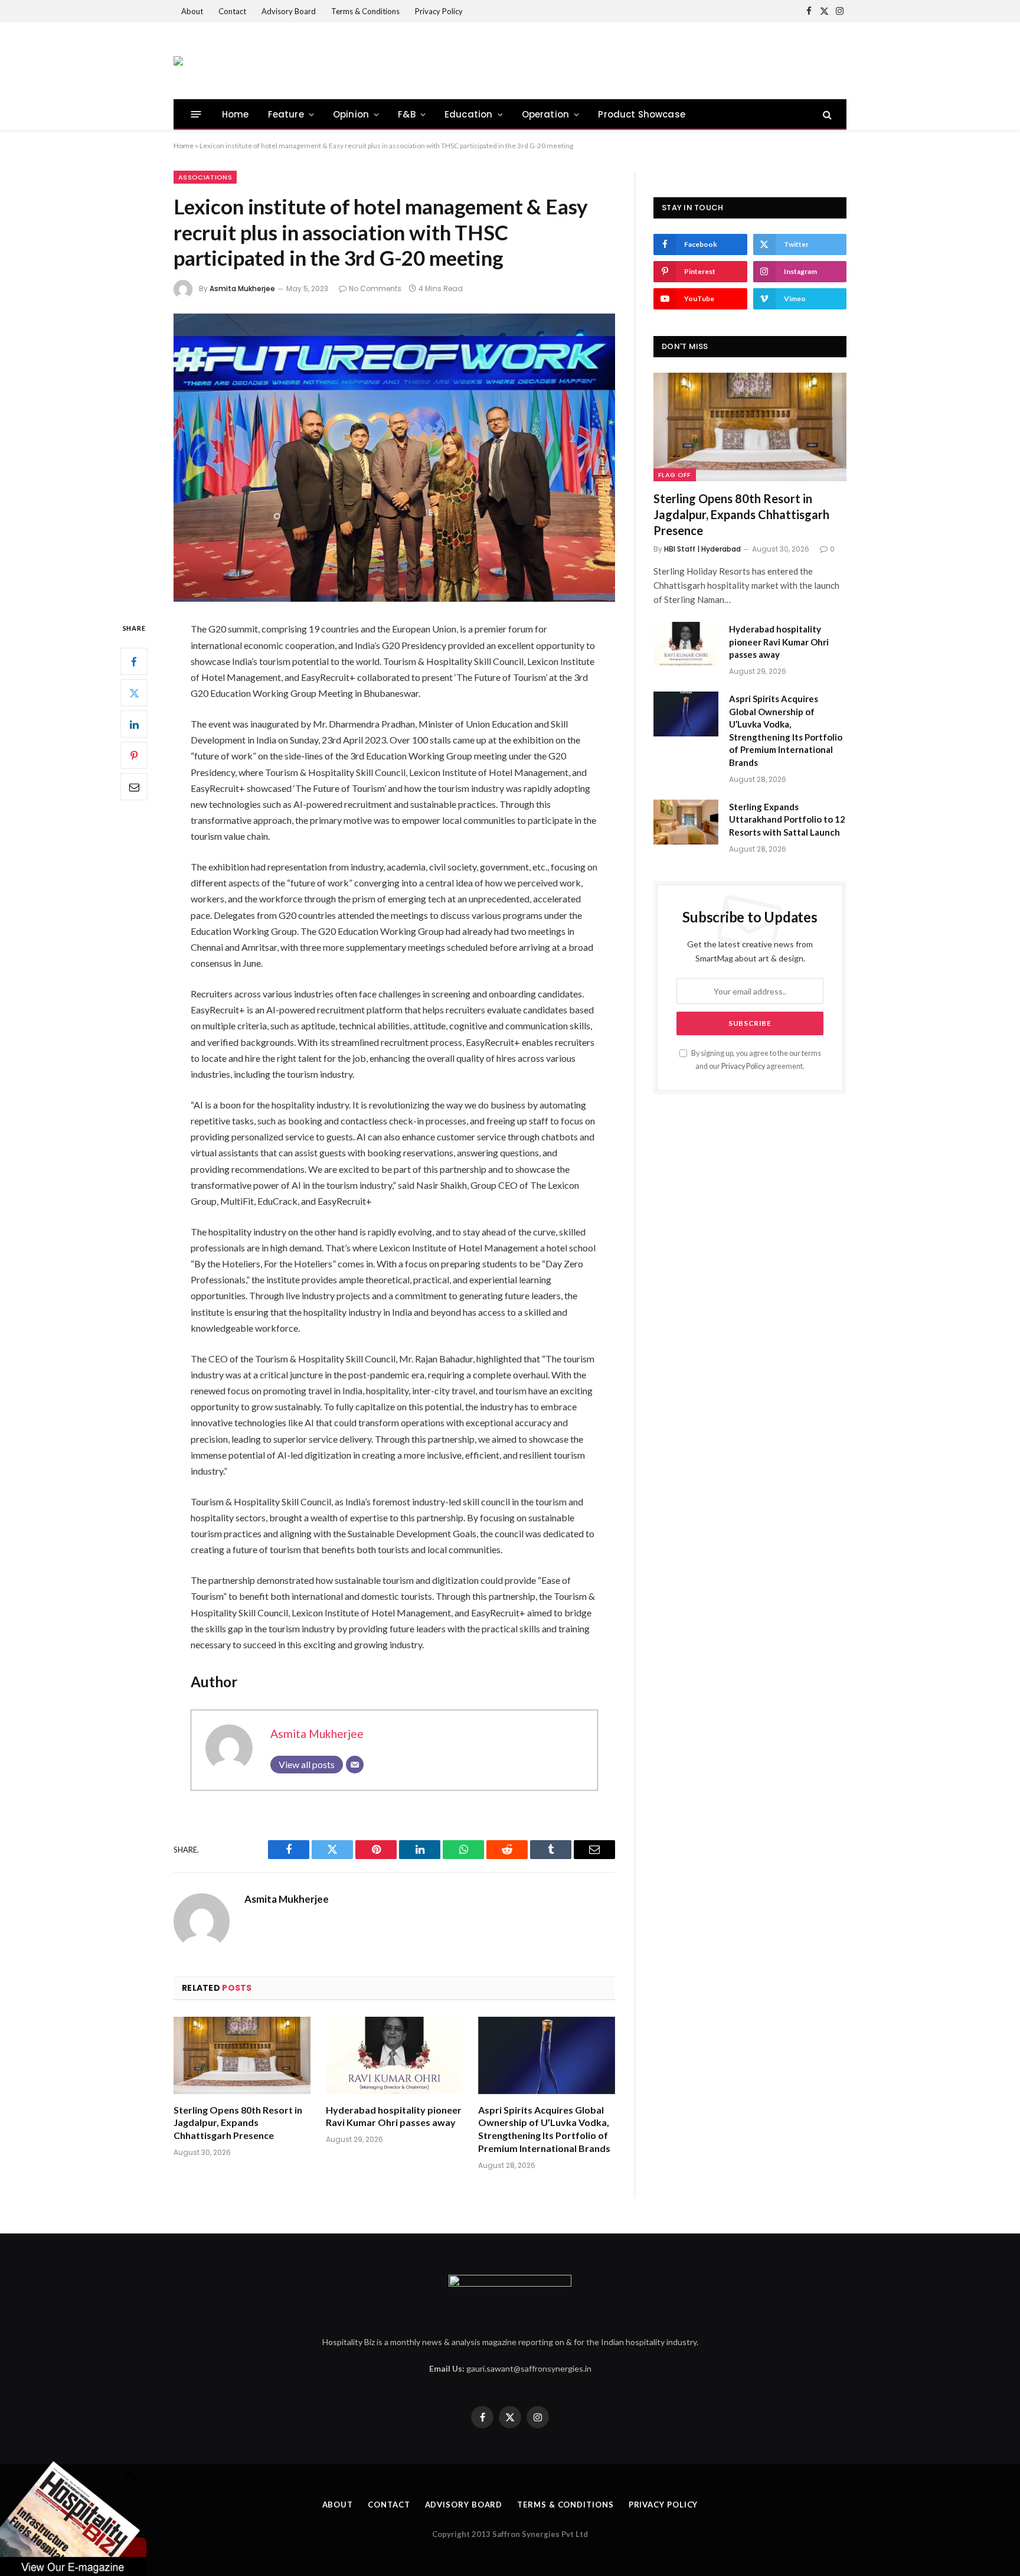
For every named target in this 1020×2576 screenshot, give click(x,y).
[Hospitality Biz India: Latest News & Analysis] (178, 61)
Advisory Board (289, 11)
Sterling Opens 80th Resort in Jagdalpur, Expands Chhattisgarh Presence (238, 2123)
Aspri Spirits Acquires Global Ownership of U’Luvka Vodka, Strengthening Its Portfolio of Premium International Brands (544, 2129)
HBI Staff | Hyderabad (702, 549)
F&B (407, 114)
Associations (205, 177)
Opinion (351, 114)
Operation (546, 114)
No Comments (375, 288)
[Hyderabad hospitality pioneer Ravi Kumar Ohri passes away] (394, 2055)
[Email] (134, 787)
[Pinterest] (134, 756)
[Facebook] (134, 662)
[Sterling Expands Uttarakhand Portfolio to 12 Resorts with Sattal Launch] (686, 822)
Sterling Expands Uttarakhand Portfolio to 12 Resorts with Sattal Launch (787, 819)
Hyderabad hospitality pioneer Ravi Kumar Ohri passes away (394, 2116)
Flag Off (675, 475)
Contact (232, 11)
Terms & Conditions (365, 11)
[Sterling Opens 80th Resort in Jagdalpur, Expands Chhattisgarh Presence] (242, 2055)
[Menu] (196, 114)
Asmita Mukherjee (242, 288)
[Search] (826, 114)
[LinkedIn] (134, 725)
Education (469, 114)
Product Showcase (642, 114)
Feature (286, 114)
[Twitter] (134, 693)
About (192, 11)
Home (236, 114)
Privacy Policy (439, 11)
